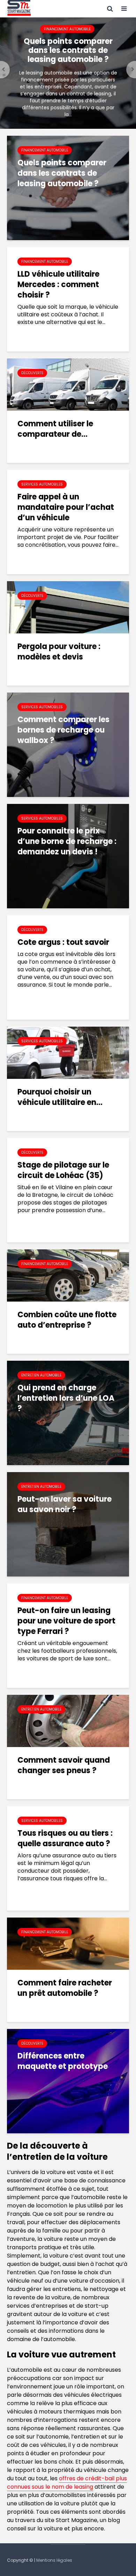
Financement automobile (67, 29)
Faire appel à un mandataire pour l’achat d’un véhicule (66, 507)
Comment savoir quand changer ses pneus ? (64, 1765)
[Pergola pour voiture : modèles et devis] (68, 607)
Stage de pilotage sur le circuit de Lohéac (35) (63, 1170)
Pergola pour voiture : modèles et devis (59, 652)
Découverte (32, 373)
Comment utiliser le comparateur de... (55, 429)
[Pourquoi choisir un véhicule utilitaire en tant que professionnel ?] (68, 1052)
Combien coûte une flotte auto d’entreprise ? (67, 1320)
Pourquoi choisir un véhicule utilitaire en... (60, 1097)
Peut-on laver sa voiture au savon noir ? (65, 1504)
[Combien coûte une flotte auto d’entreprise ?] (68, 1275)
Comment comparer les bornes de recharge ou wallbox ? (63, 730)
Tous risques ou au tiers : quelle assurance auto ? (65, 1839)
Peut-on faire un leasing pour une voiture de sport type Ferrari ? (66, 1621)
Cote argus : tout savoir (63, 942)
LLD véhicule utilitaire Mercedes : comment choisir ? (58, 285)
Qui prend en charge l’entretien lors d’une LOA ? (66, 1398)
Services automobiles (42, 484)
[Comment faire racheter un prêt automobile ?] (68, 1943)
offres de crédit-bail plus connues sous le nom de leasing (67, 2483)
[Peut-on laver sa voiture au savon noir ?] (68, 1524)
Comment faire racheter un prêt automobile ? (65, 1988)
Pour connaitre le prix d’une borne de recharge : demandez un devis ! (67, 841)
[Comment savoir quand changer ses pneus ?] (68, 1720)
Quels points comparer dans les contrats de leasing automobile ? (68, 50)
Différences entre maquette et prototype (63, 2061)
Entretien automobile (41, 1375)
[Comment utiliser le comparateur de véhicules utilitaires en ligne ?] (68, 384)
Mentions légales (54, 2560)
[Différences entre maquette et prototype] (68, 2081)
